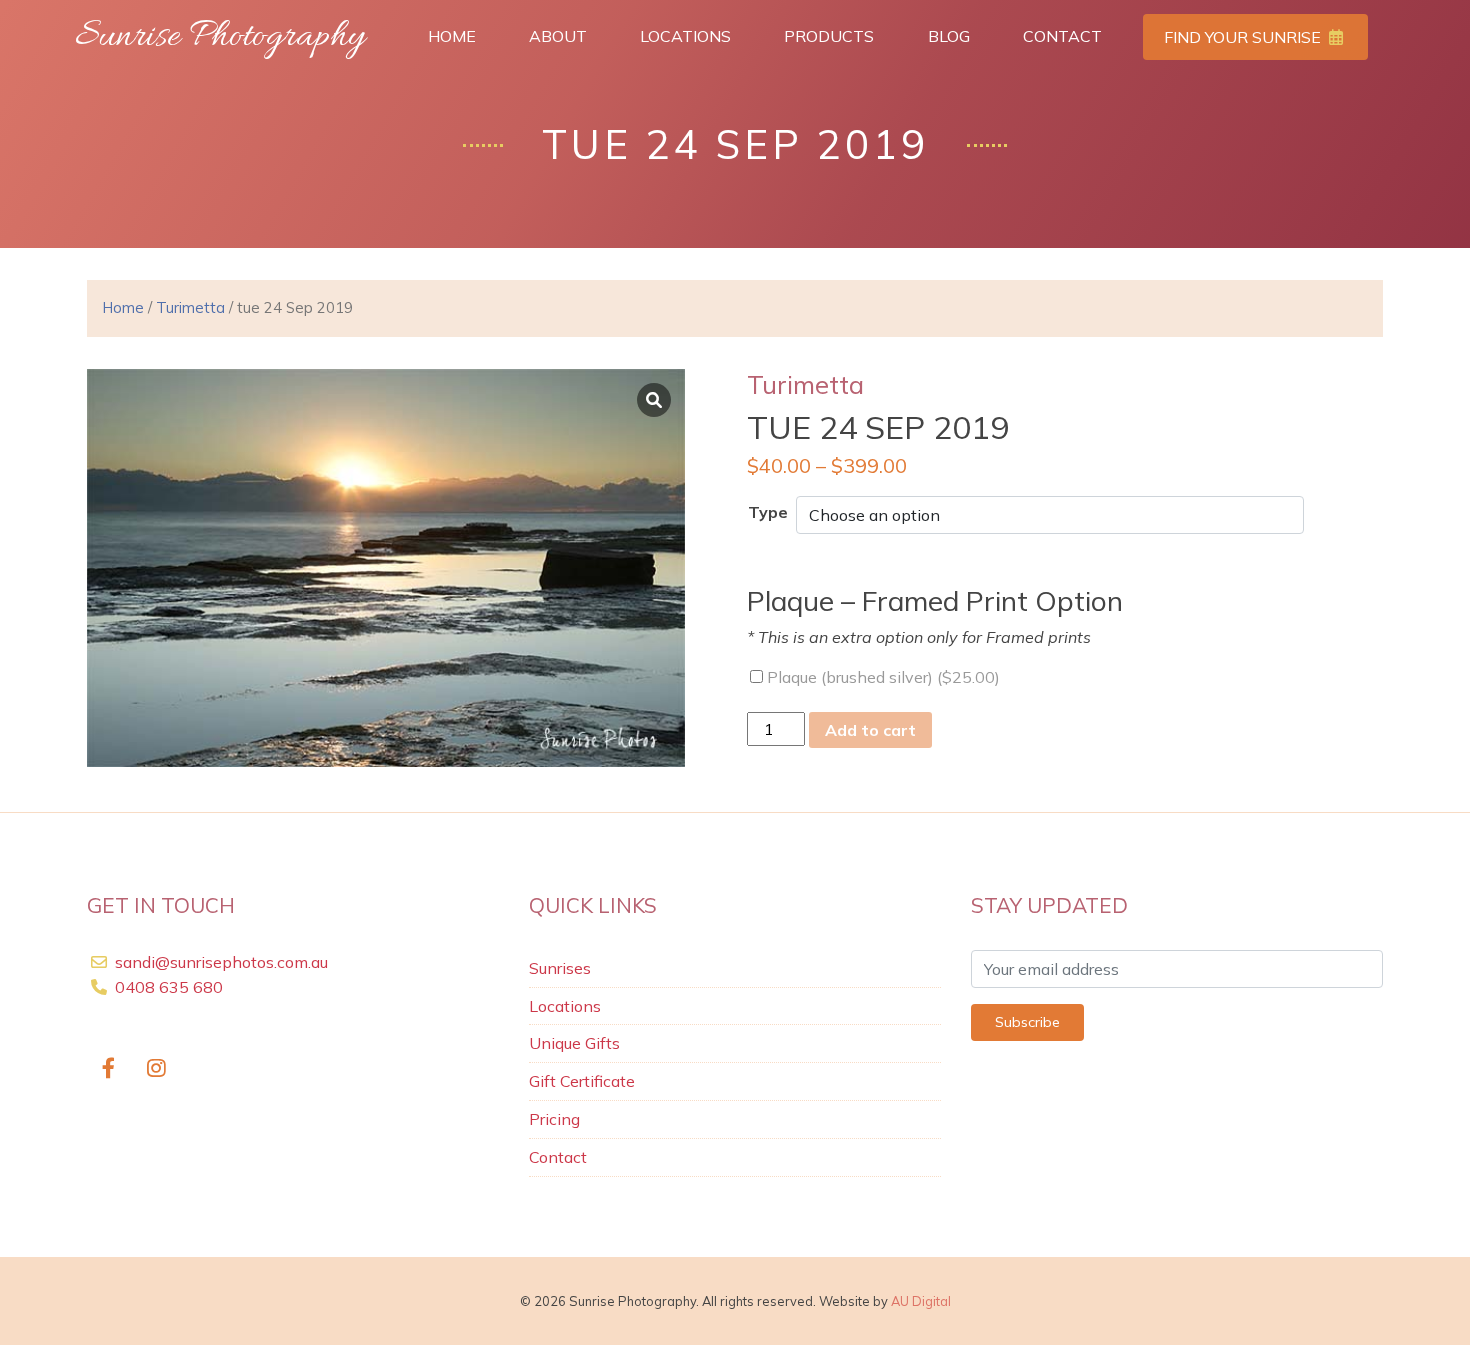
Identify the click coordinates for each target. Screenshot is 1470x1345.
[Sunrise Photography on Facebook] (108, 1069)
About (558, 36)
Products (829, 36)
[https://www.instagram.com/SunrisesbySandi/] (157, 1069)
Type (768, 512)
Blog (949, 36)
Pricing (554, 1119)
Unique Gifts (574, 1043)
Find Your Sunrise (1244, 37)
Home (452, 36)
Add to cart (870, 730)
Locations (685, 36)
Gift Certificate (582, 1081)
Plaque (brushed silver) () (881, 677)
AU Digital (921, 1301)
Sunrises (560, 968)
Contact (1062, 36)
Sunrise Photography (220, 37)
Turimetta (190, 307)
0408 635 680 (167, 987)
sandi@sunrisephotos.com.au (221, 962)
